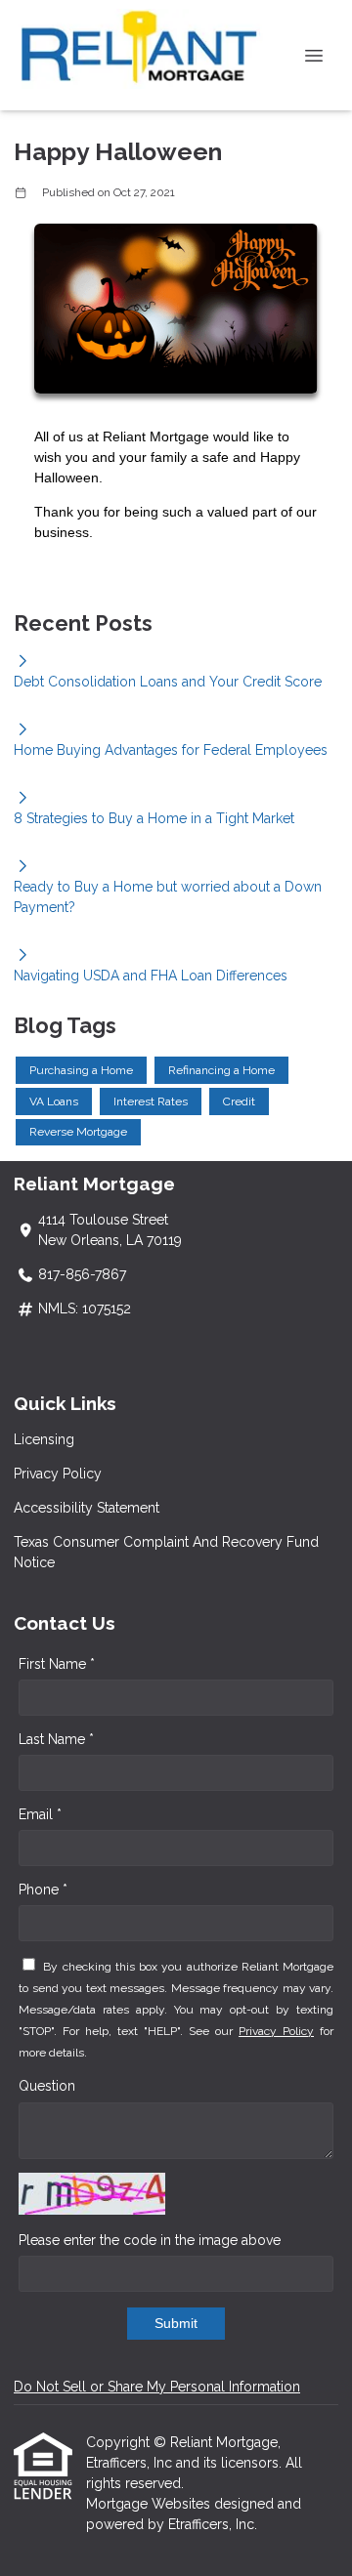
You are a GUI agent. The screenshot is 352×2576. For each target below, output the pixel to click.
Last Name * (56, 1739)
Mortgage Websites (150, 2504)
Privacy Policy (58, 1474)
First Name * (57, 1664)
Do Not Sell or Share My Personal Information (157, 2387)
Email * (40, 1814)
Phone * (43, 1890)
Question (47, 2086)
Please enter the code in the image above (150, 2240)
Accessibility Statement (87, 1508)
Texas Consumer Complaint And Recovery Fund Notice (166, 1552)
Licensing (44, 1439)
